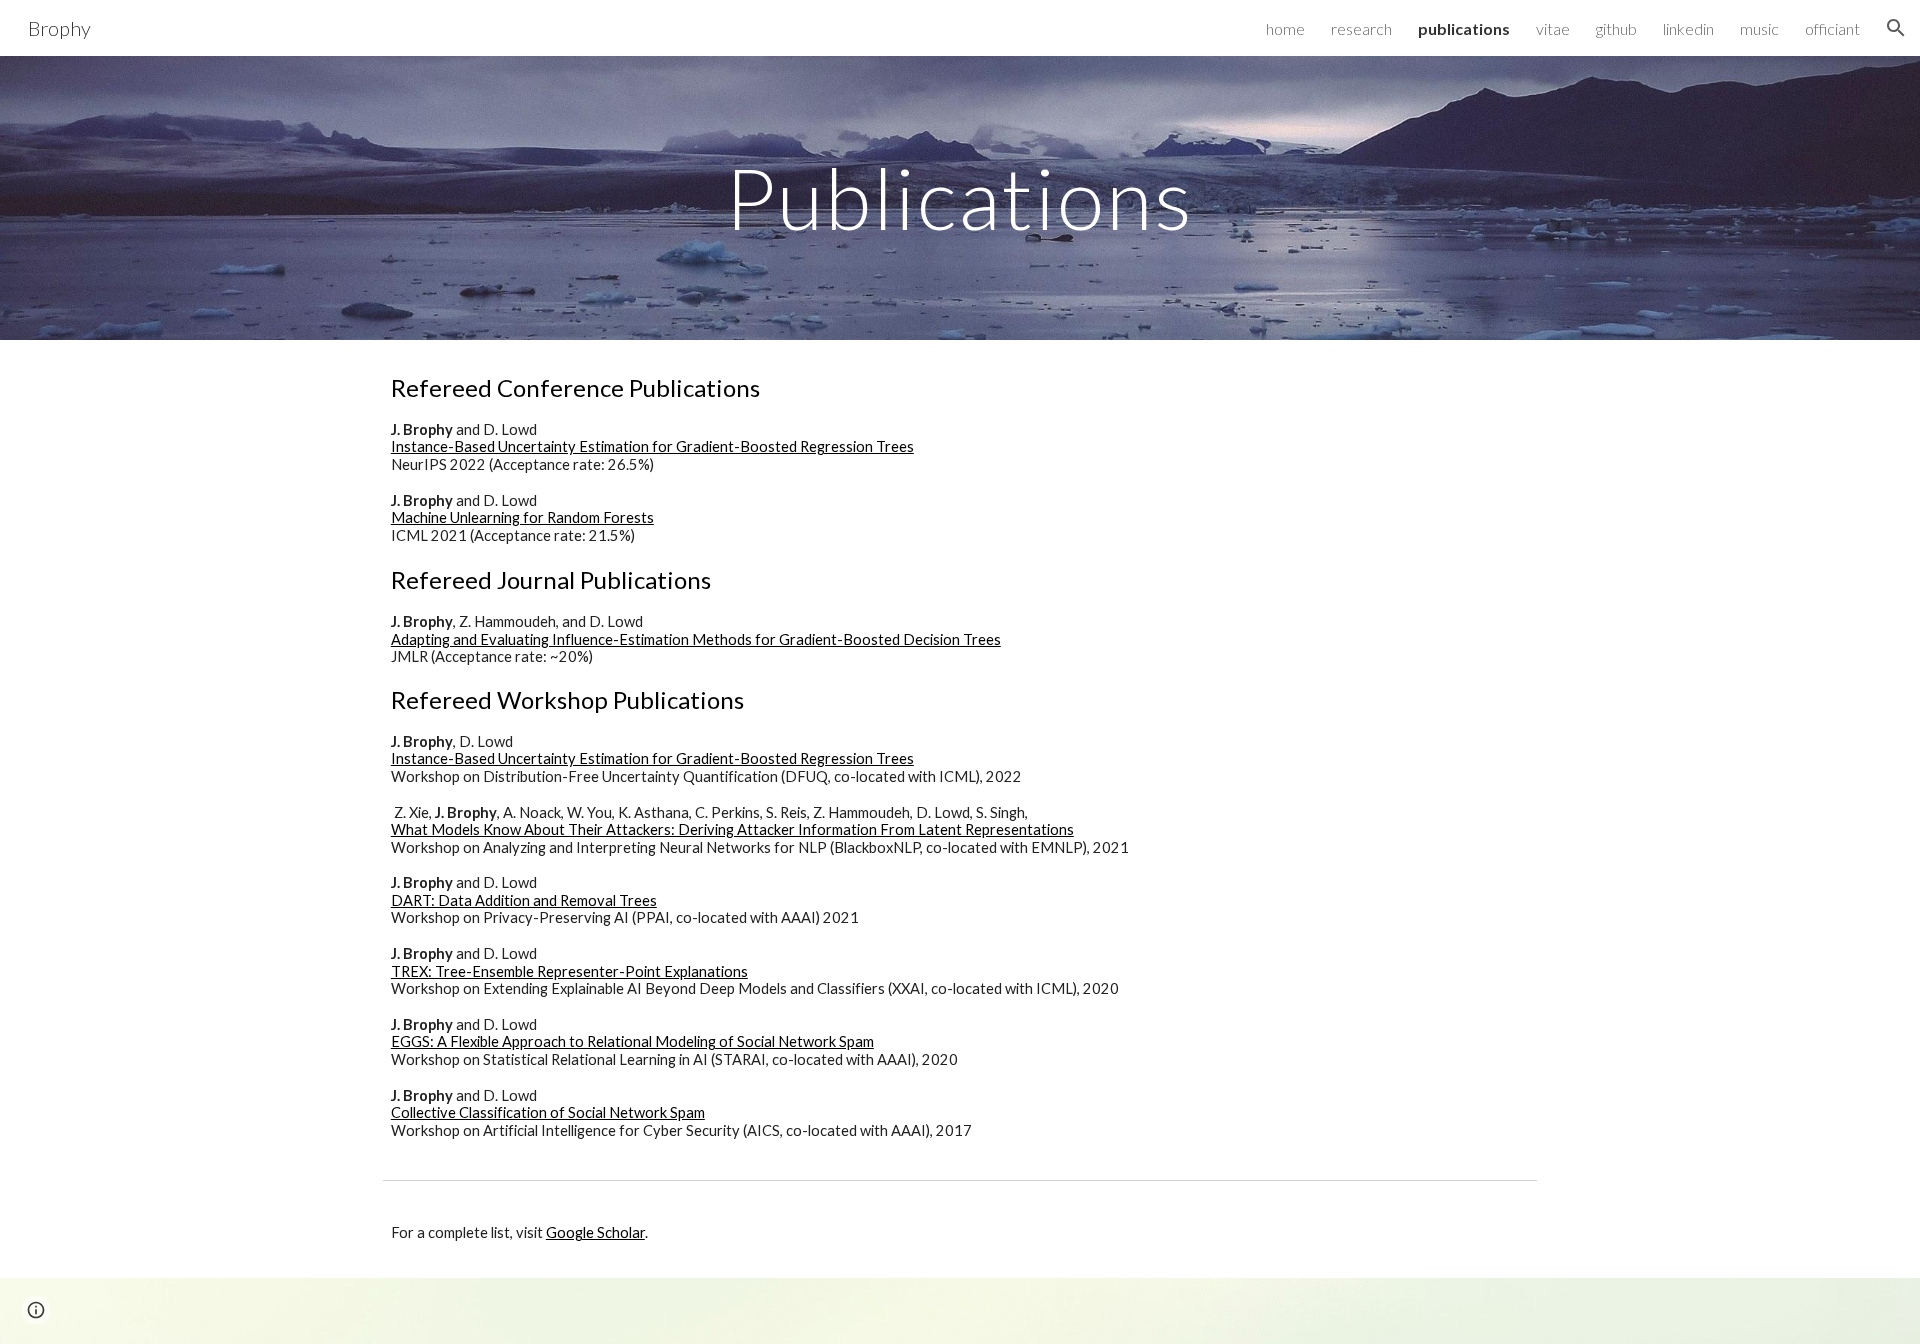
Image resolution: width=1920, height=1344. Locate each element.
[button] (1896, 28)
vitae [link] (1553, 28)
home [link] (1285, 28)
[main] (960, 197)
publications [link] (1464, 28)
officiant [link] (1832, 28)
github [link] (1616, 28)
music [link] (1759, 28)
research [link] (1361, 28)
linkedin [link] (1688, 28)
